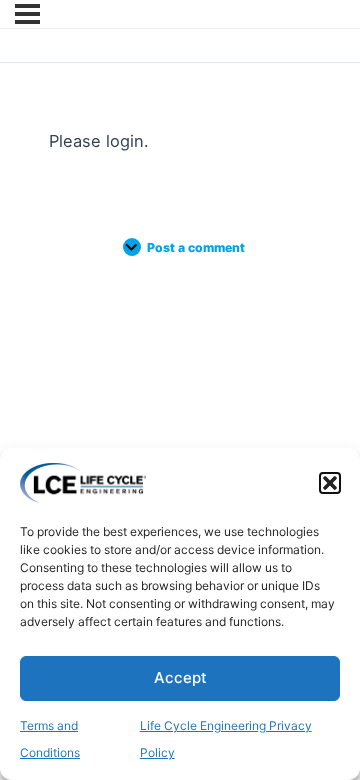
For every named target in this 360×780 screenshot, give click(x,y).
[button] (330, 483)
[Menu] (27, 14)
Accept (180, 677)
